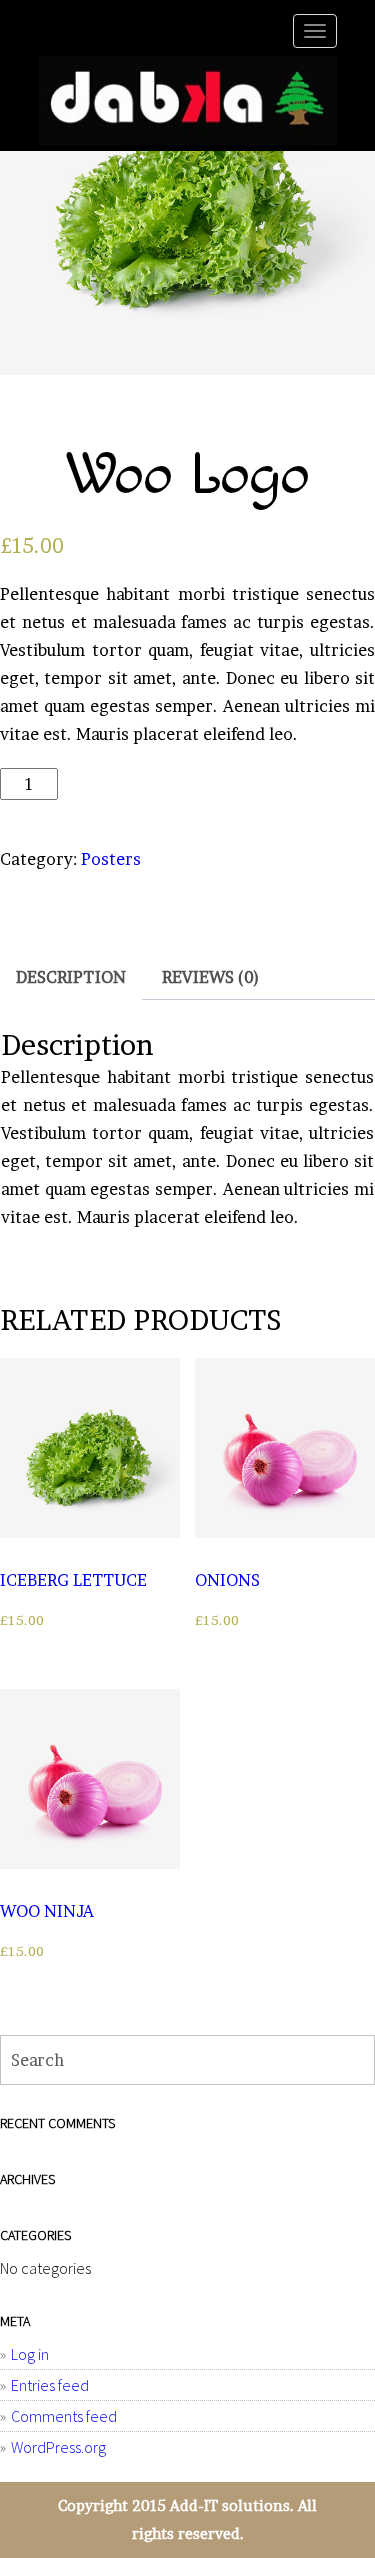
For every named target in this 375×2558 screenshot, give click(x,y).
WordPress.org (58, 2447)
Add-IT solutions (230, 2506)
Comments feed (64, 2416)
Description (71, 977)
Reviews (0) (211, 977)
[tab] (71, 977)
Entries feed (50, 2385)
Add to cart (302, 791)
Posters (111, 859)
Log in (30, 2354)
